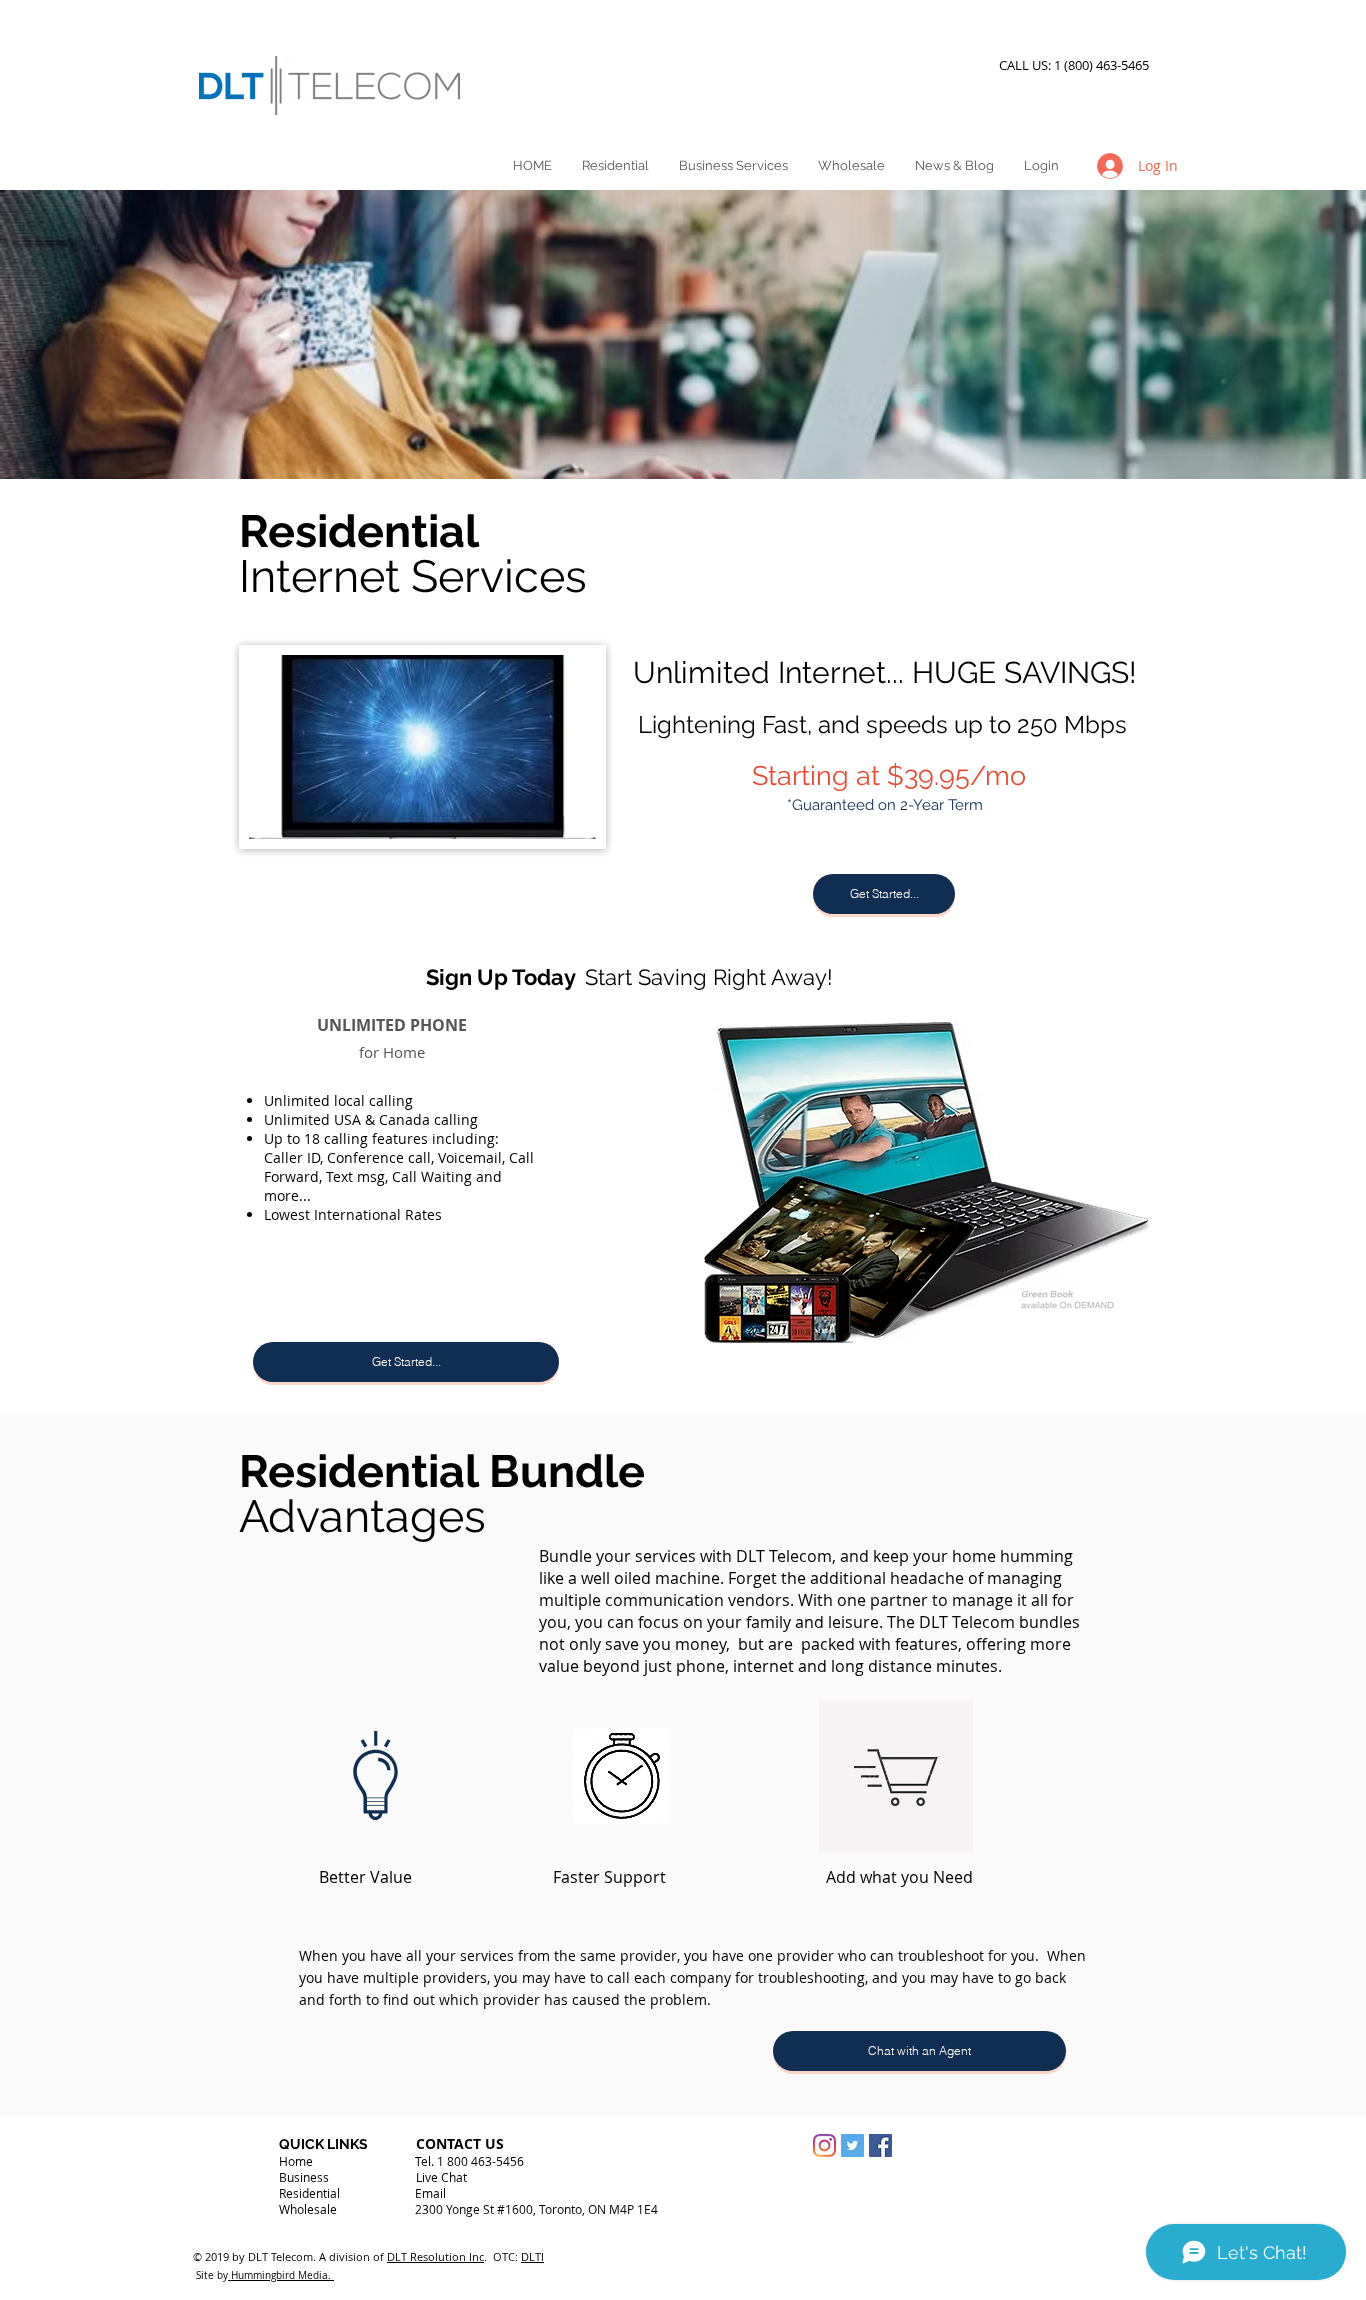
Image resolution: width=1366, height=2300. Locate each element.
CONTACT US (460, 2143)
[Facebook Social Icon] (880, 2145)
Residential (309, 2193)
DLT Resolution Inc (435, 2256)
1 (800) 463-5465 (1104, 65)
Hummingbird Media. (281, 2275)
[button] (884, 894)
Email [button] (430, 2193)
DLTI (532, 2256)
